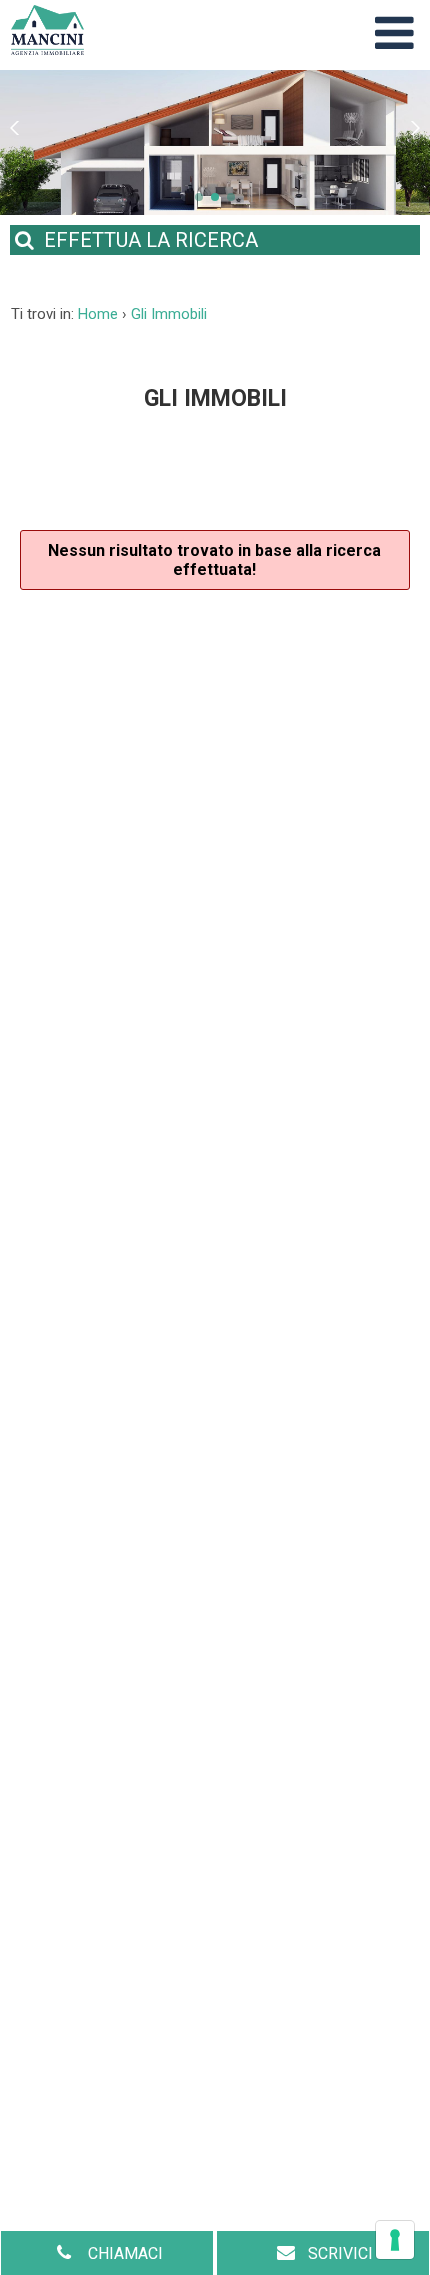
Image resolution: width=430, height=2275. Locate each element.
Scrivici (340, 2253)
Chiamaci (123, 2253)
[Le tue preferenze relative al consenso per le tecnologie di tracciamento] (395, 2240)
